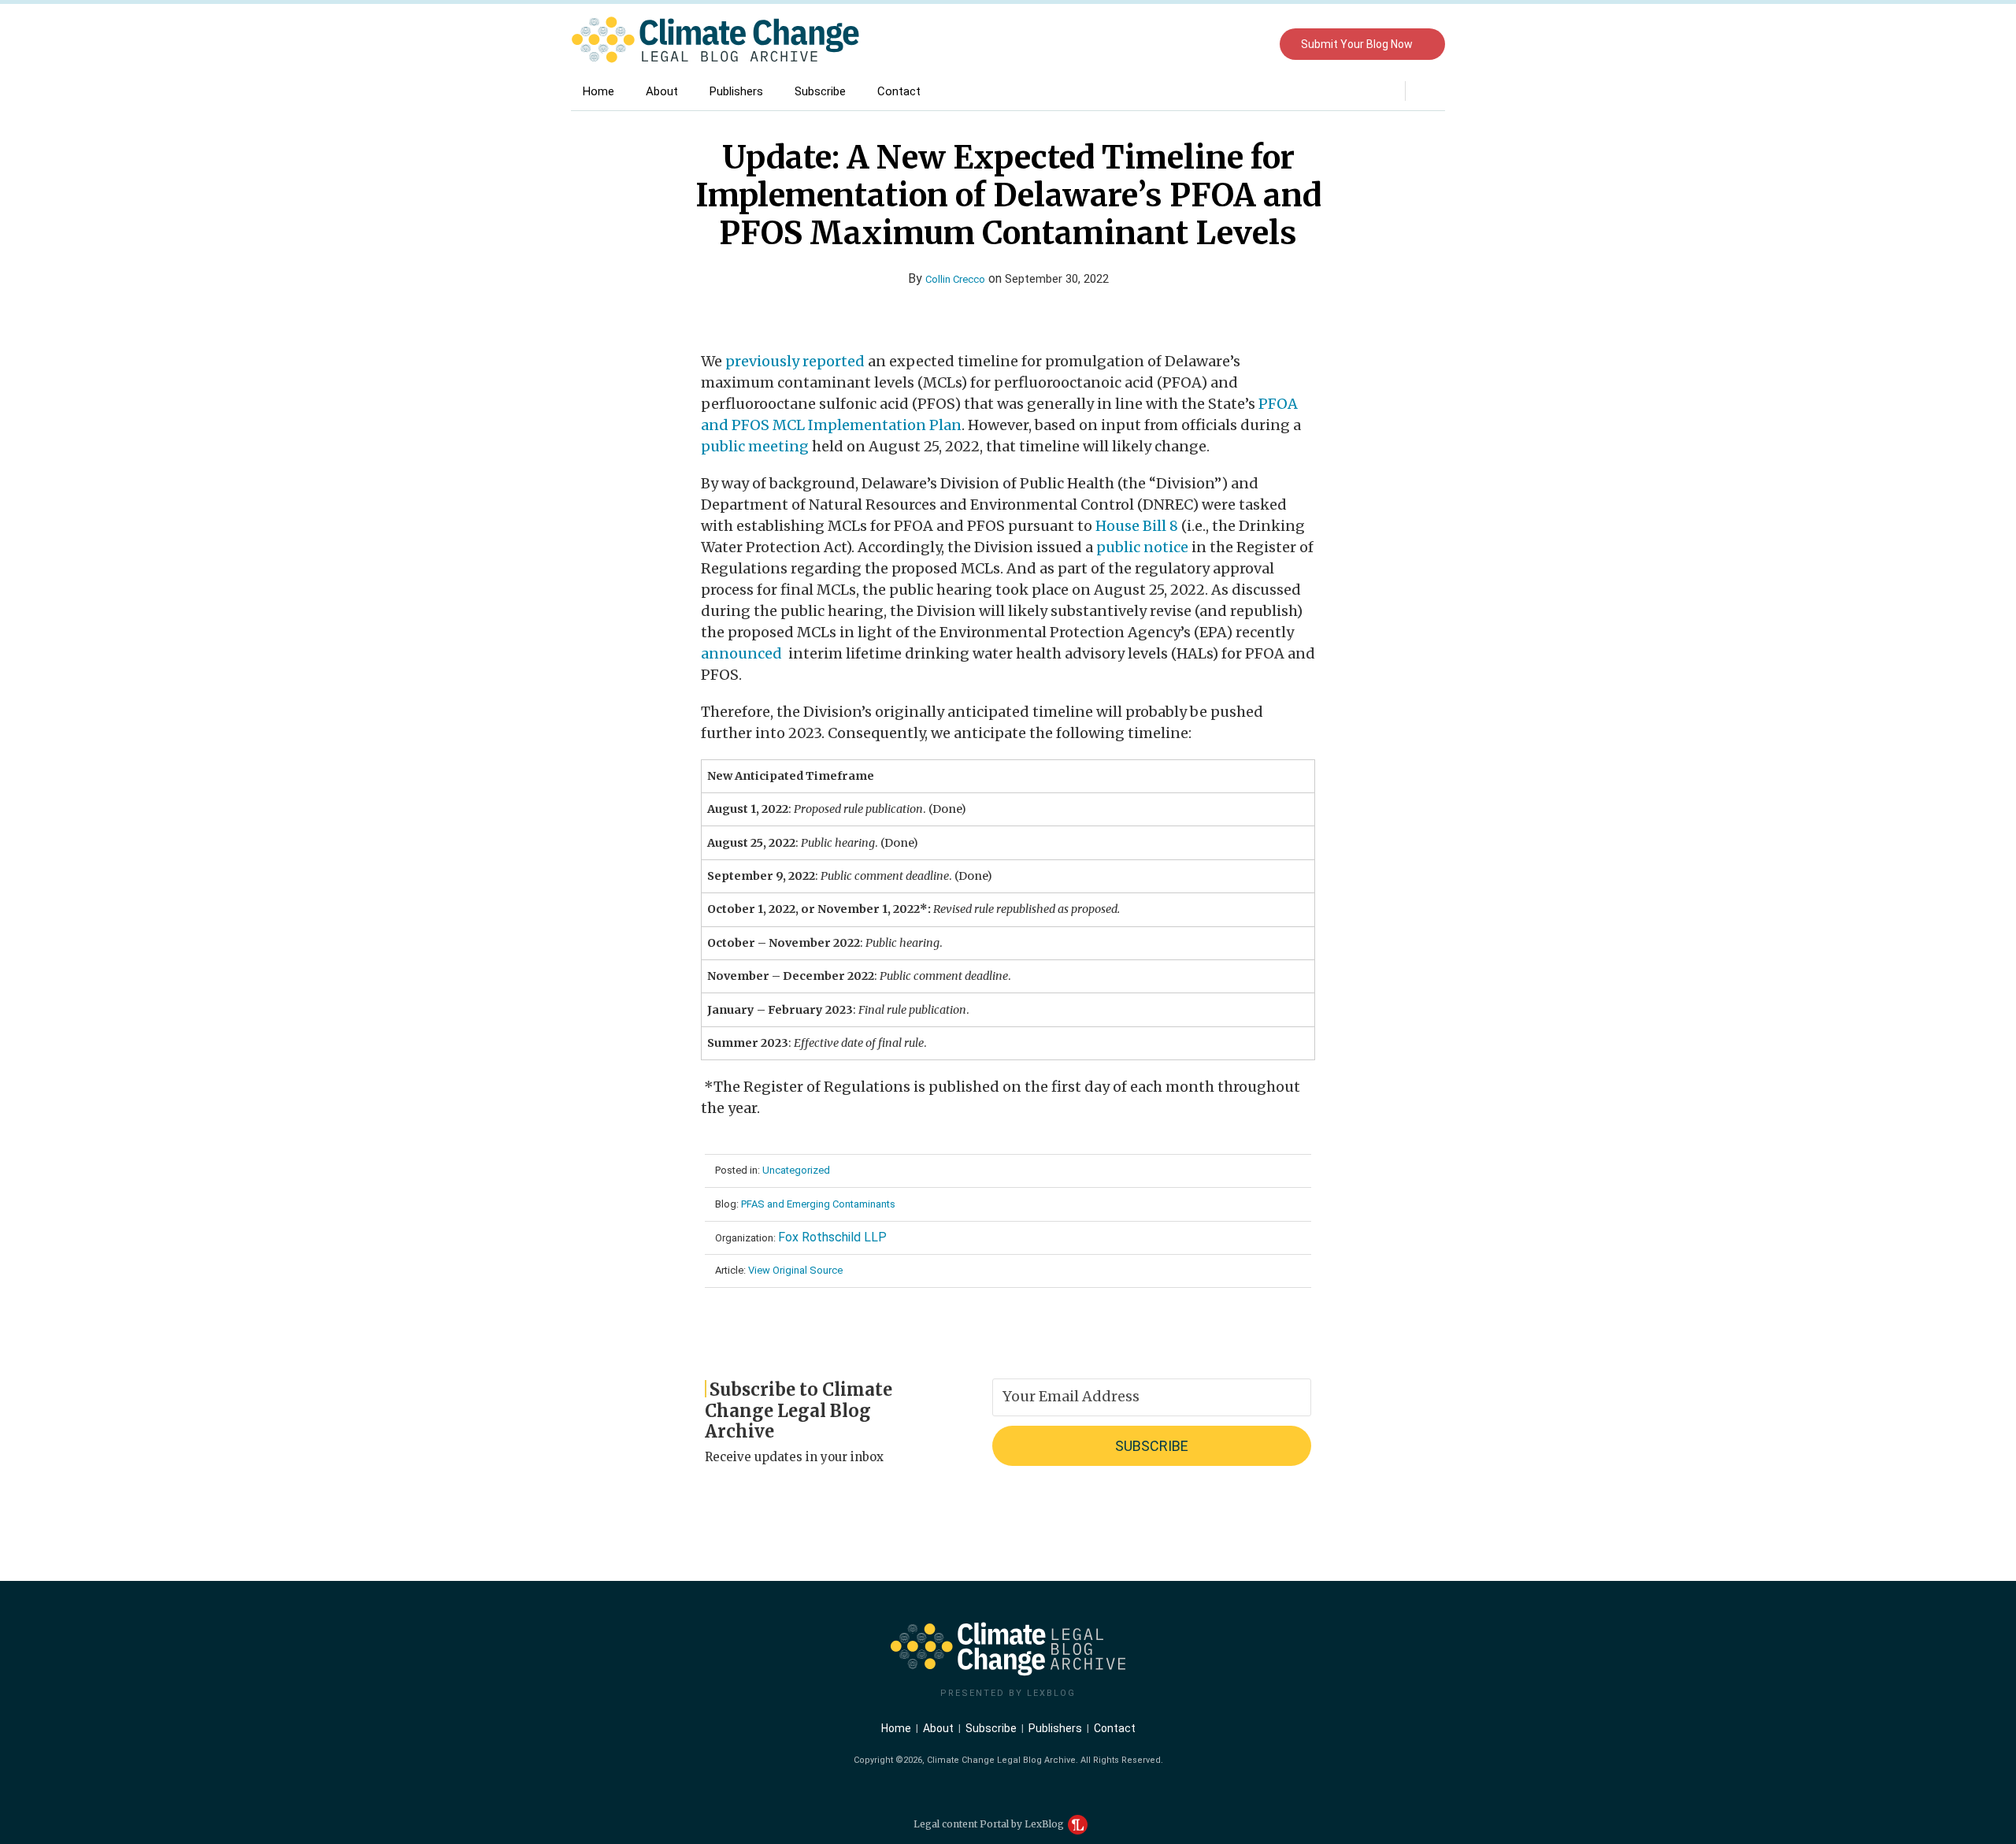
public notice (1142, 547)
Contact (899, 91)
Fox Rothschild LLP (832, 1237)
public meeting (755, 446)
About (662, 91)
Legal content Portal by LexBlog (990, 1824)
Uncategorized (796, 1170)
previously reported (795, 361)
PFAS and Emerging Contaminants (818, 1204)
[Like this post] (1020, 307)
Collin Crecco (955, 279)
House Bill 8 (1137, 526)
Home (598, 91)
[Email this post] (975, 307)
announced (743, 653)
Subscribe (820, 91)
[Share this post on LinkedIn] (1043, 307)
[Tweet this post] (997, 307)
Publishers (736, 91)
